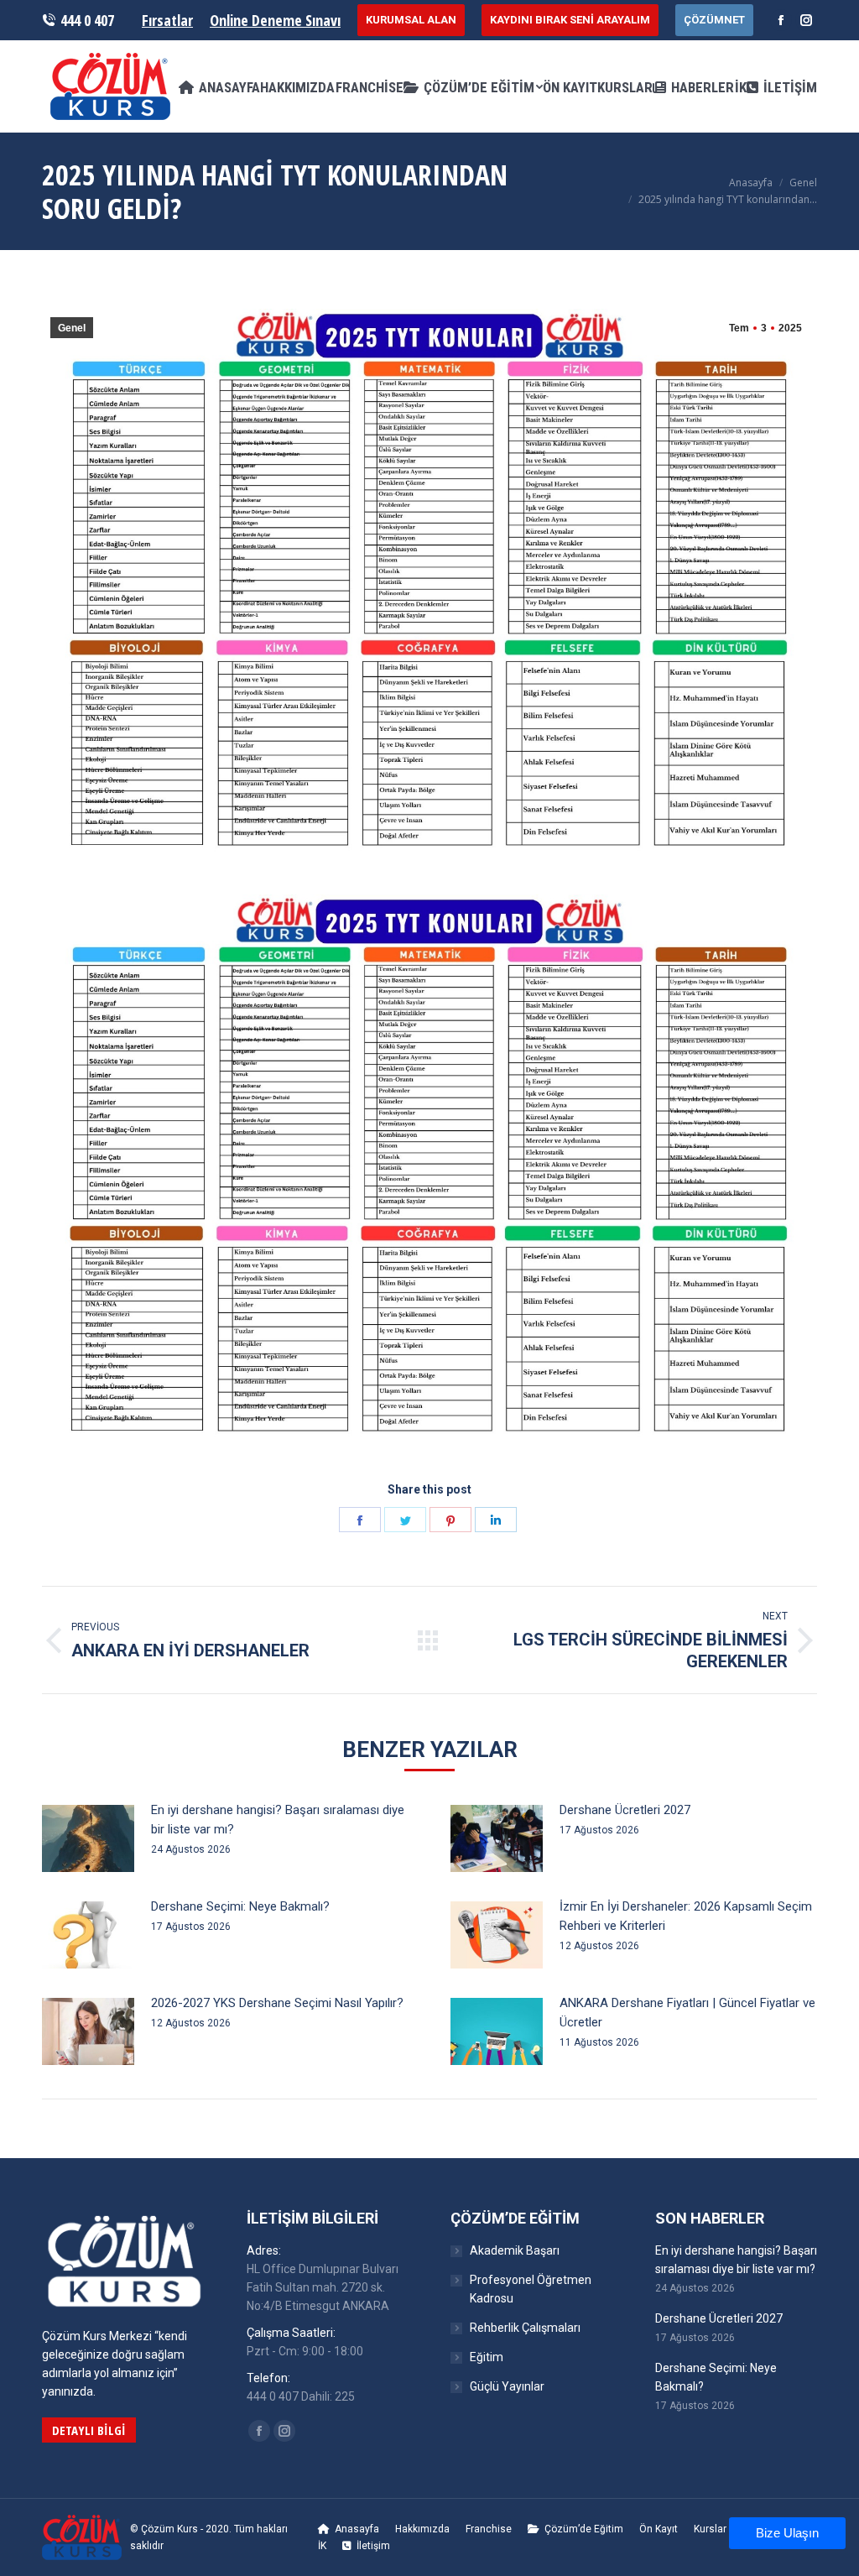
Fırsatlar (167, 20)
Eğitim (487, 2357)
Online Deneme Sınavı (275, 20)
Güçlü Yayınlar (507, 2386)
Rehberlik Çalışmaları (525, 2328)
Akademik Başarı (515, 2250)
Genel (803, 183)
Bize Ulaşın (787, 2533)
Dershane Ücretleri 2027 (625, 1810)
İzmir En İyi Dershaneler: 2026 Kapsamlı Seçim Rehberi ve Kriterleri (686, 1916)
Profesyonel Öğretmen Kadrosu (531, 2289)
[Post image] (88, 1838)
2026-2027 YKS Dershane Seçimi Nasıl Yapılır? (277, 2003)
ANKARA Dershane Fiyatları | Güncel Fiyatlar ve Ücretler (687, 2013)
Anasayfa (751, 183)
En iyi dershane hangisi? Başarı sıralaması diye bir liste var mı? (278, 1820)
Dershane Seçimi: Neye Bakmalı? (240, 1906)
